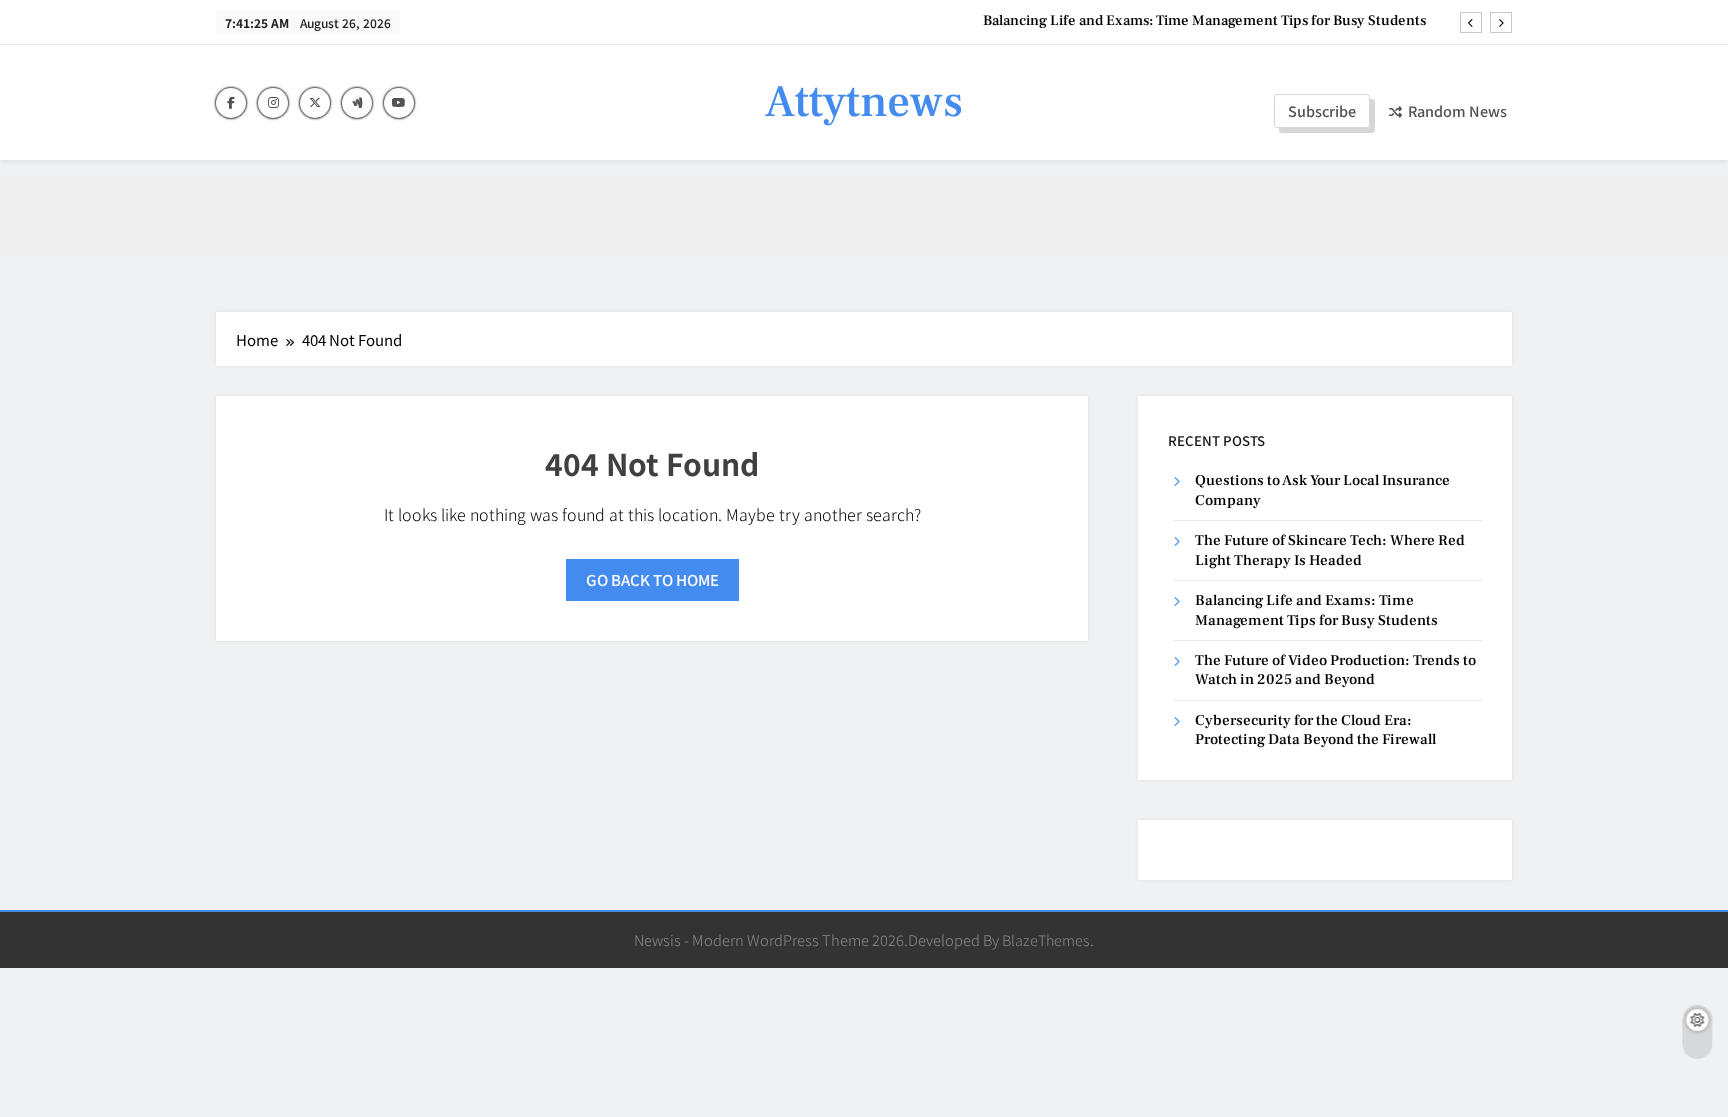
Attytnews (864, 102)
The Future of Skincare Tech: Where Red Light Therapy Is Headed (1330, 550)
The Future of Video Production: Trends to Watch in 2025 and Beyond (1335, 670)
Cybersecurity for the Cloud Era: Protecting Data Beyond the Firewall (1315, 730)
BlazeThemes (1046, 939)
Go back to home (652, 579)
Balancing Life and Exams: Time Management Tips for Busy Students (1204, 21)
